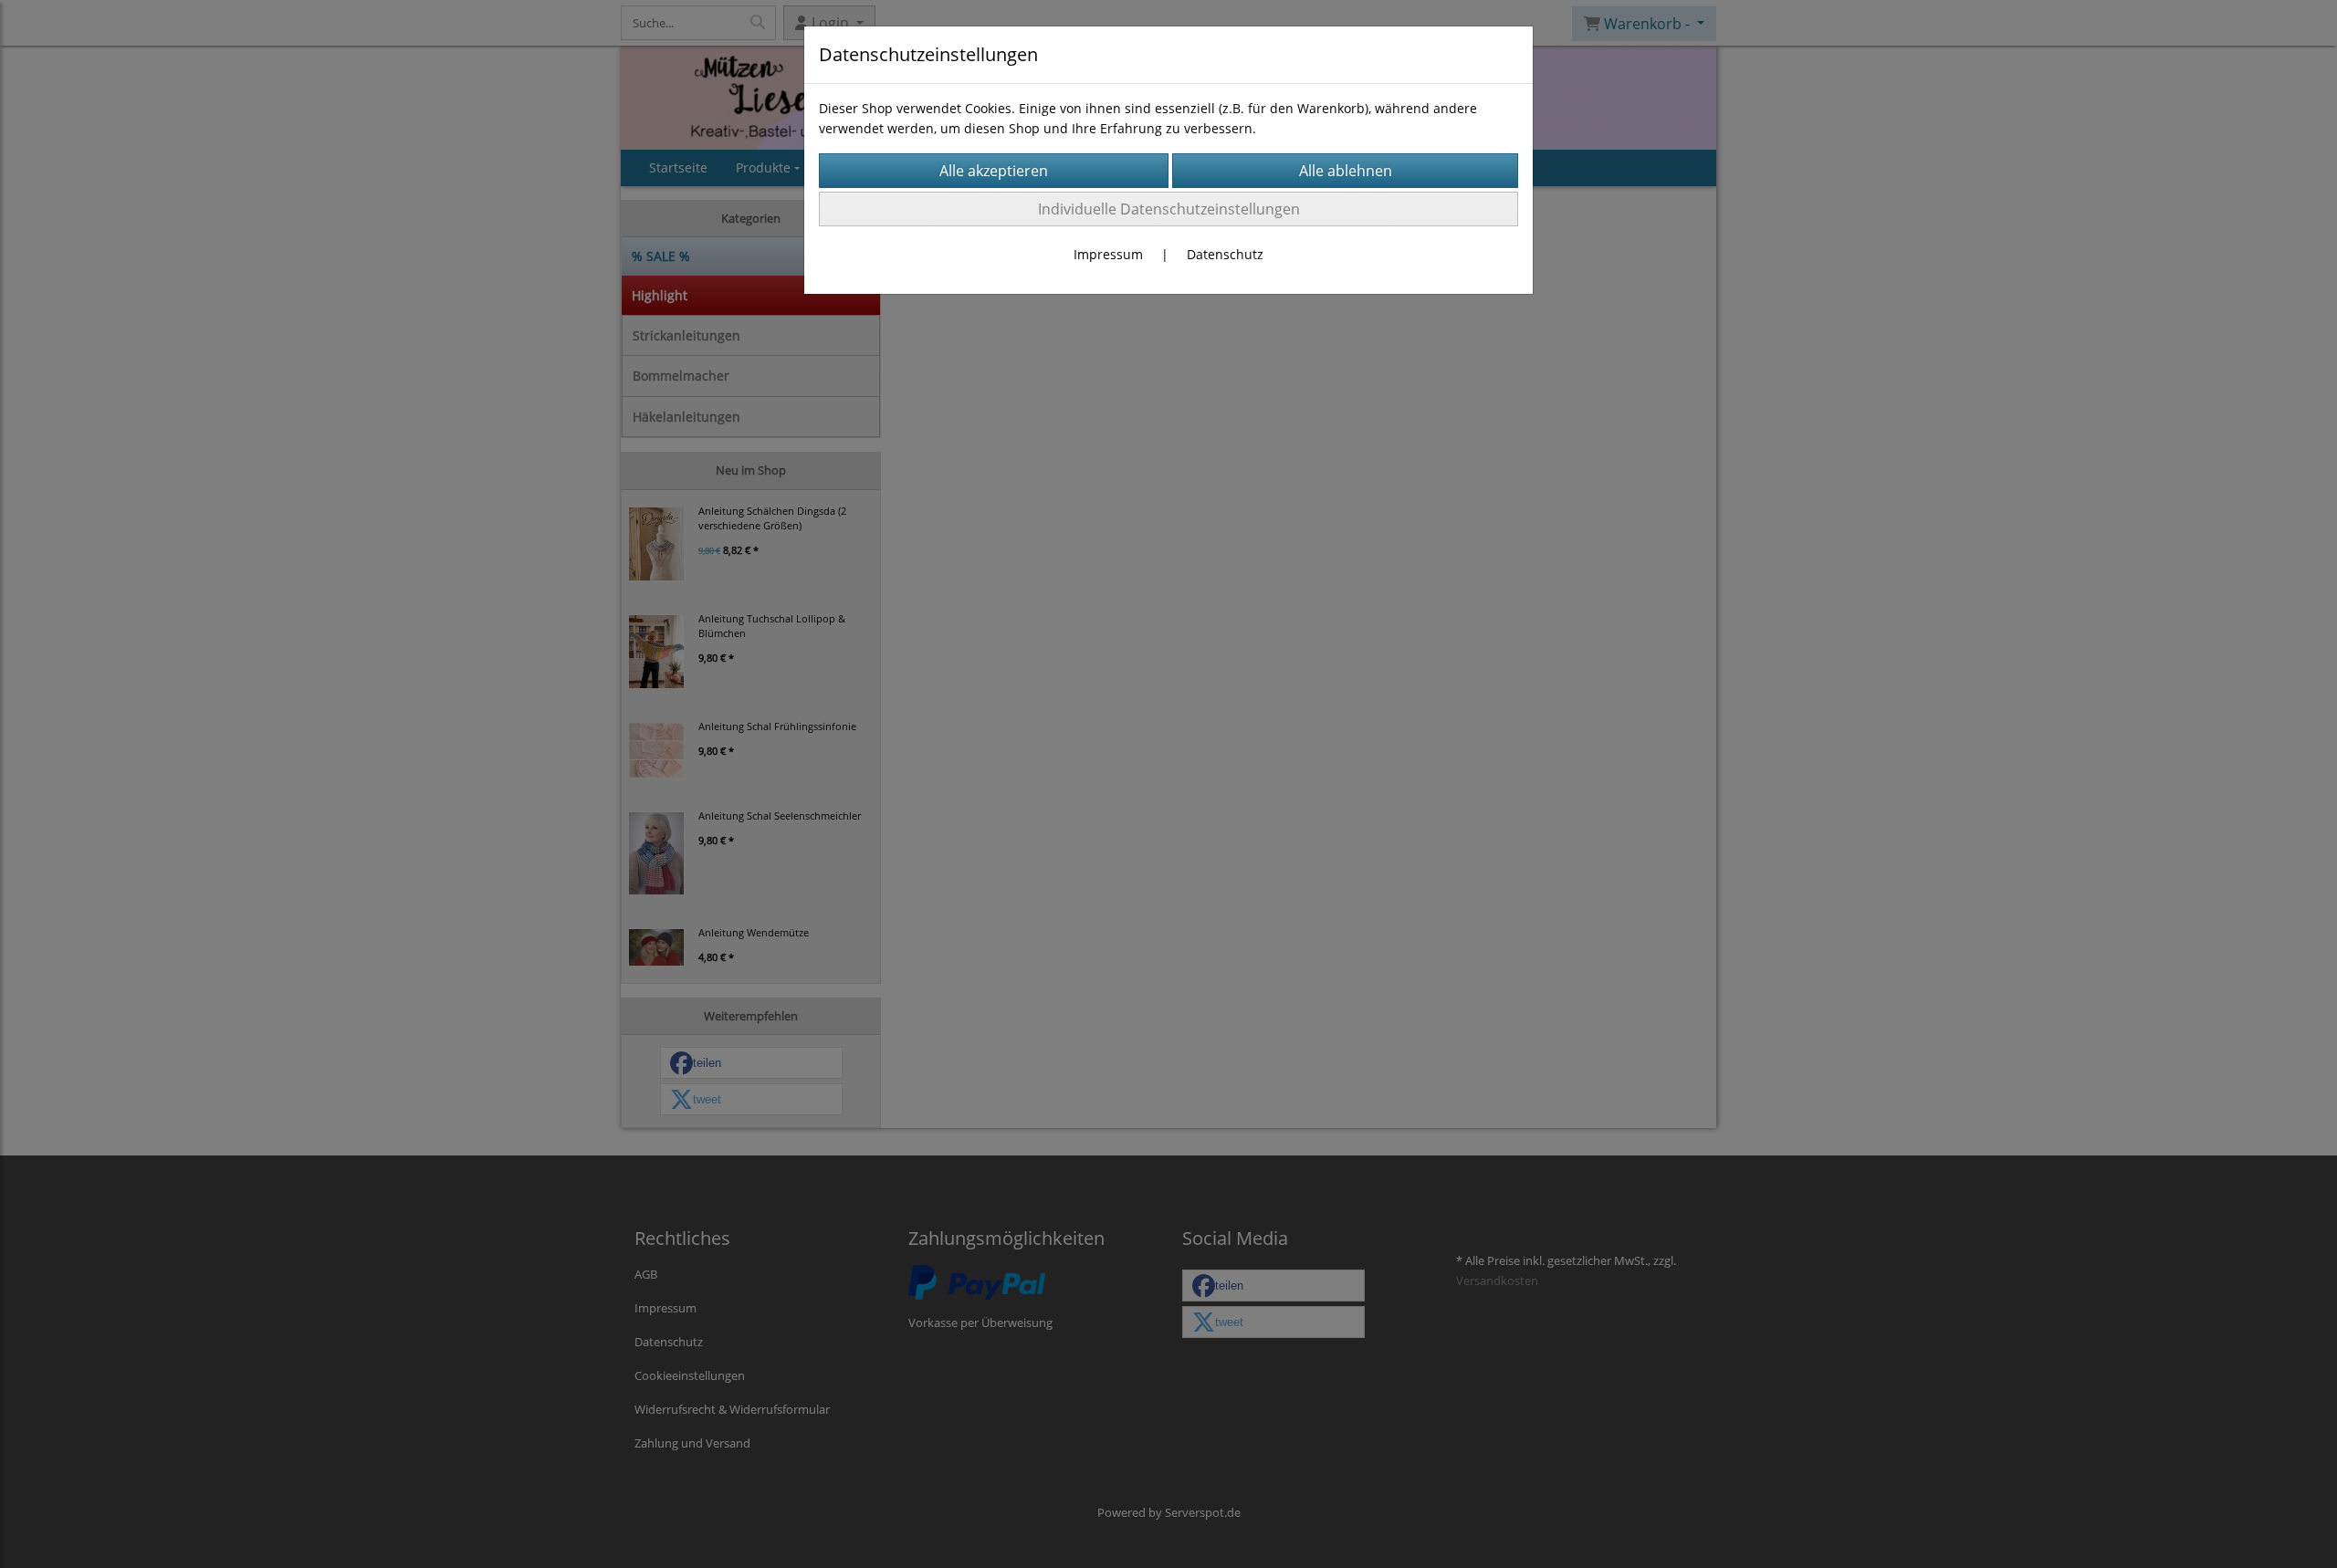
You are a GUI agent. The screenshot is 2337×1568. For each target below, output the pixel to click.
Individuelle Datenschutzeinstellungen (1169, 209)
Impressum (1108, 254)
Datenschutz (1225, 254)
